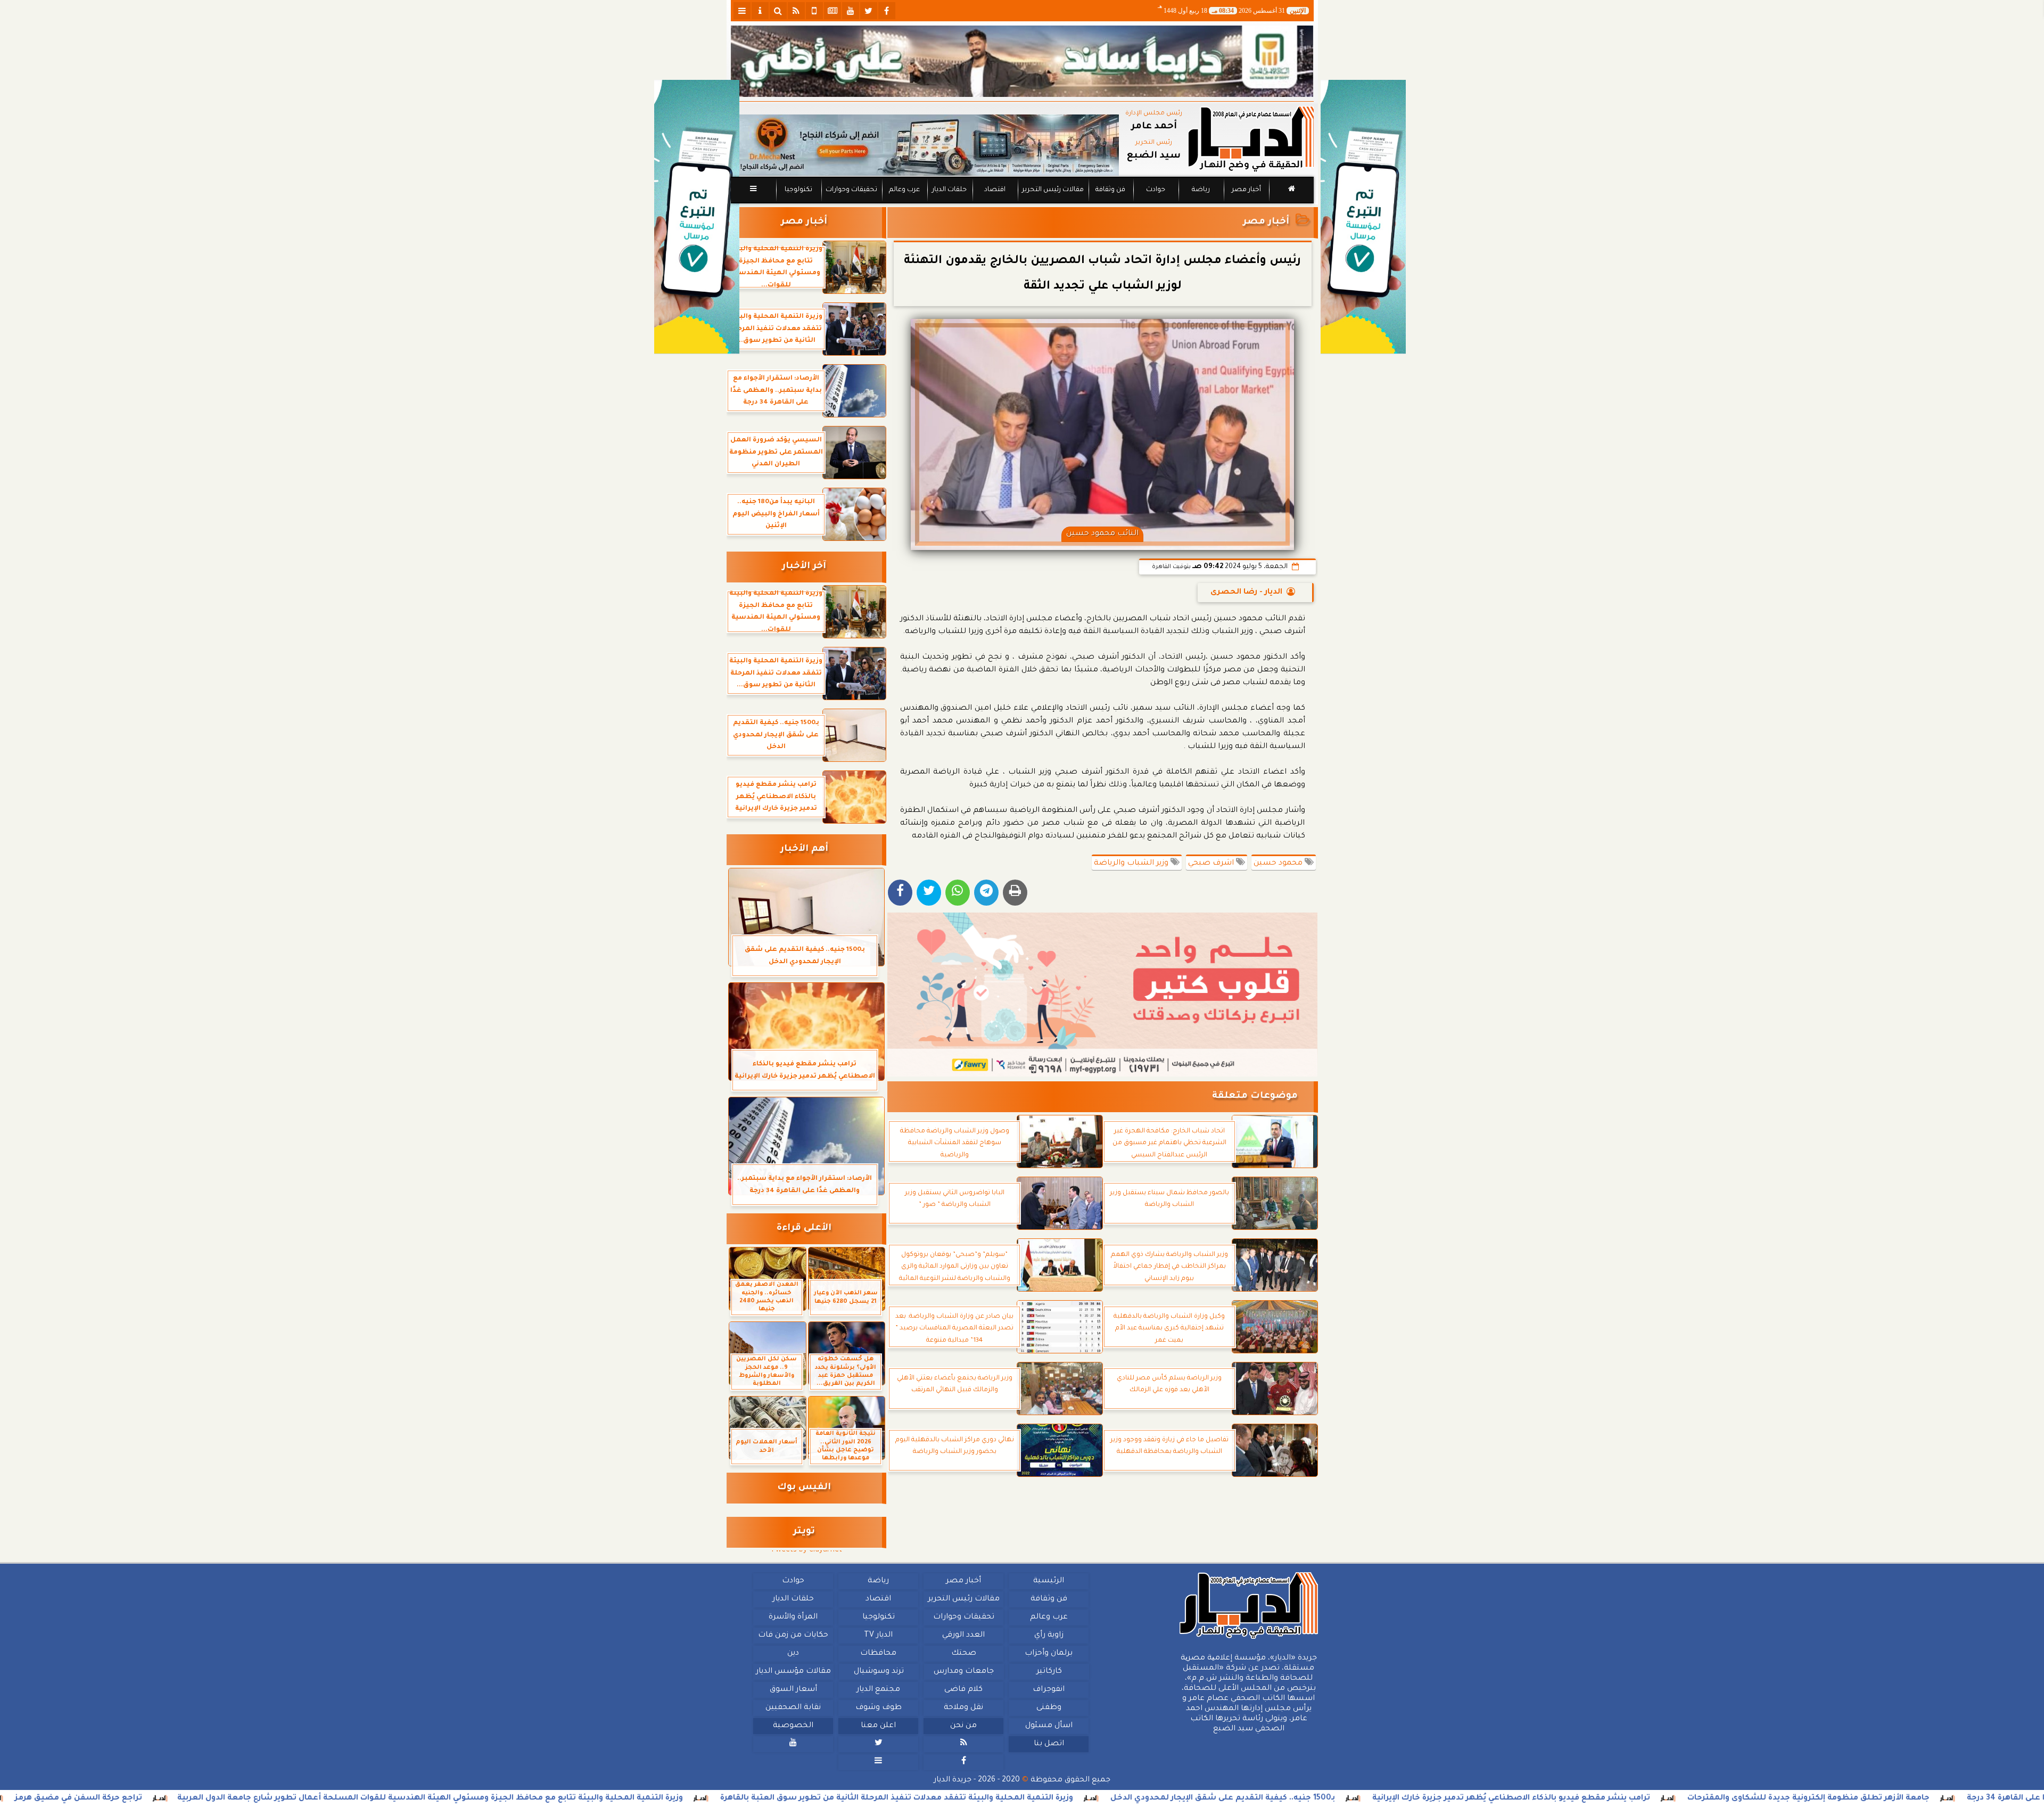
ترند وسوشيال (878, 1672)
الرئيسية (1049, 1581)
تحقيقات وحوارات (851, 190)
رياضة (1201, 190)
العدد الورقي (963, 1636)
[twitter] (869, 11)
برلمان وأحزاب (1049, 1654)
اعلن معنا (878, 1726)
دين (793, 1654)
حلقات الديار (949, 190)
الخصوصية (793, 1726)
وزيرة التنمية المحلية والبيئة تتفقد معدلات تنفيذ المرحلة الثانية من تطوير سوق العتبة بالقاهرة (1050, 1798)
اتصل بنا (1048, 1744)
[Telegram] (986, 893)
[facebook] (887, 11)
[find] (778, 11)
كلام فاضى (963, 1690)
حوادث (1156, 190)
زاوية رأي (1048, 1636)
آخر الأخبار (804, 567)
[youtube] (851, 11)
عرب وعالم (904, 190)
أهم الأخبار (804, 849)
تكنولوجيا (798, 190)
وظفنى (1048, 1708)
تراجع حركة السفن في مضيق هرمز (232, 1798)
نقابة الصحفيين (793, 1708)
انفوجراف (1049, 1690)
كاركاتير (1049, 1672)
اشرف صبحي (1212, 864)
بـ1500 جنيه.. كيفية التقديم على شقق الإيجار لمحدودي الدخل (1376, 1798)
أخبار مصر (1246, 190)
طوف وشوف (878, 1708)
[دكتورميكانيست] (925, 145)
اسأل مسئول (1048, 1726)
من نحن (963, 1726)
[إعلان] (697, 217)
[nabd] (814, 11)
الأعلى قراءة (804, 1229)
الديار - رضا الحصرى (1246, 593)
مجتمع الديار (878, 1690)
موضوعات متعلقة (1255, 1096)
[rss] (796, 11)
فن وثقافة (1110, 190)
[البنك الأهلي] (1022, 61)
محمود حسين (1279, 864)
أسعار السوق (793, 1690)
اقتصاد (994, 190)
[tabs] (742, 11)
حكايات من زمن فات (793, 1636)
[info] (760, 11)
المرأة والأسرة (793, 1617)
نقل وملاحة (963, 1708)
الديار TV (878, 1636)
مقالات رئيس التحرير (1052, 190)
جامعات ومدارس (964, 1672)
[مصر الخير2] (1103, 995)
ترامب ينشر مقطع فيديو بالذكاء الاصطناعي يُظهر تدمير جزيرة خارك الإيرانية (1664, 1798)
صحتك (963, 1654)
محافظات (878, 1654)
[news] (833, 11)
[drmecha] (1022, 204)
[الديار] (1363, 217)
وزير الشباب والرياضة (1132, 864)
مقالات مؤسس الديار (793, 1672)
